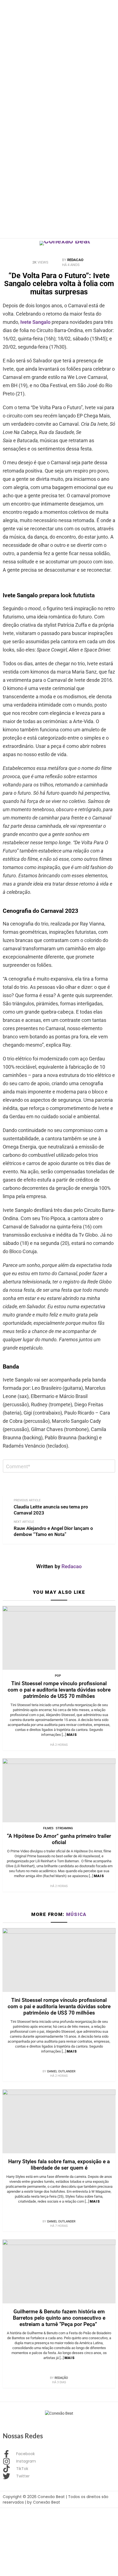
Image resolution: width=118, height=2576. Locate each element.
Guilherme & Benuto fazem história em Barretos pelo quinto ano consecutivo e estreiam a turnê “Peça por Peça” (59, 2318)
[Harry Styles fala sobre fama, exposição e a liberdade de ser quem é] (59, 2121)
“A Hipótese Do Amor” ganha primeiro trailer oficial (59, 1839)
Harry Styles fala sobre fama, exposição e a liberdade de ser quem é (59, 2165)
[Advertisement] (59, 59)
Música (76, 1914)
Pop (58, 1676)
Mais (72, 1735)
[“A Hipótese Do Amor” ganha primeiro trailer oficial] (59, 1790)
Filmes (48, 1828)
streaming (64, 1828)
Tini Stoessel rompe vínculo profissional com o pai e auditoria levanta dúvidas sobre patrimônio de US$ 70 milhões (59, 1690)
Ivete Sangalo (35, 322)
